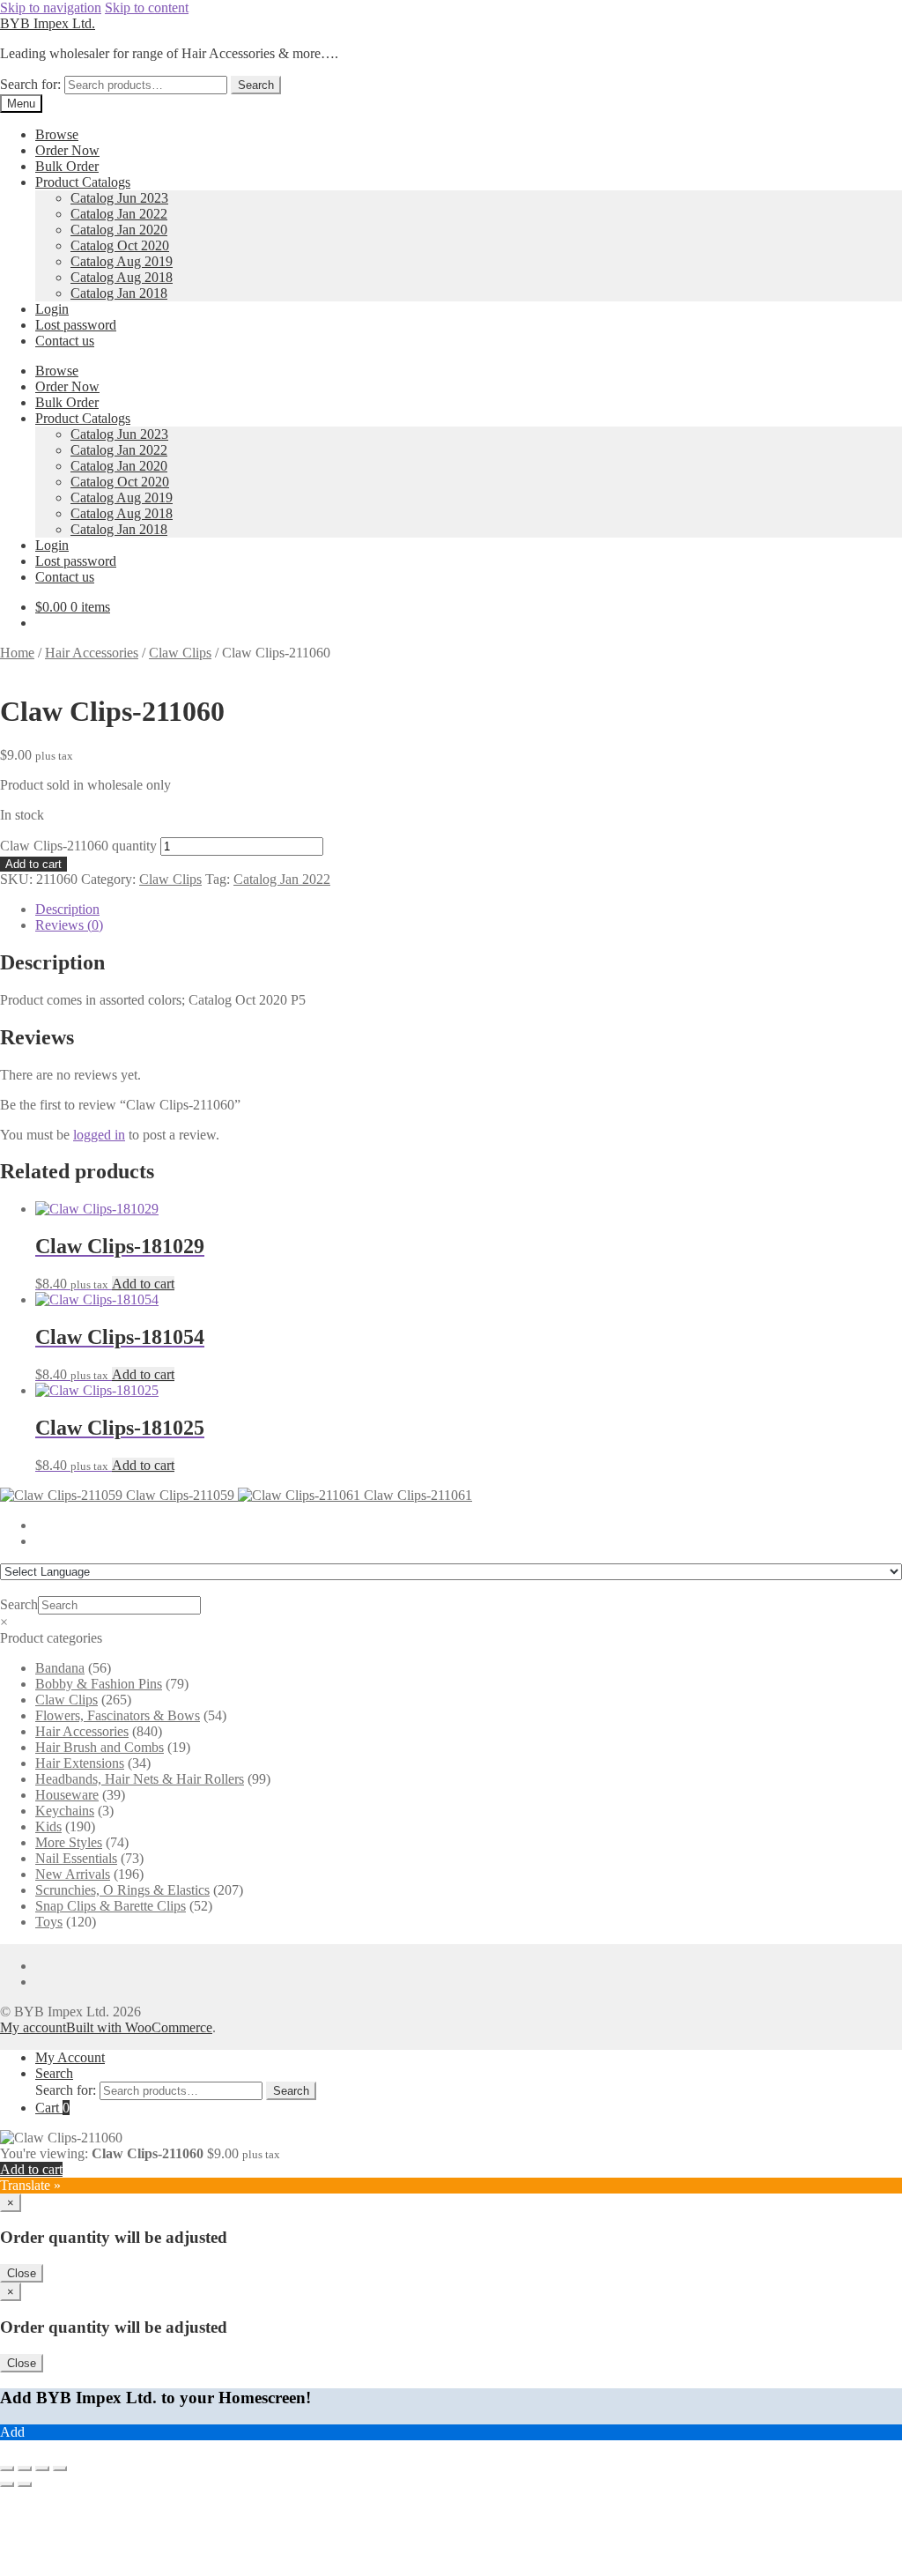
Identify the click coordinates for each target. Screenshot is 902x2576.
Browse (57, 134)
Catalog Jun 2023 (119, 198)
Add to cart (33, 864)
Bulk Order (67, 166)
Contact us (65, 341)
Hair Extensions (80, 1763)
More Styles (69, 1842)
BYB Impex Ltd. (48, 23)
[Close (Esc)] (60, 2468)
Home (17, 653)
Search (256, 85)
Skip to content (147, 7)
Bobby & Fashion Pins (99, 1684)
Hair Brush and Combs (100, 1747)
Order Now (67, 150)
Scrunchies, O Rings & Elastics (122, 1890)
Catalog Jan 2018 (119, 293)
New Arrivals (73, 1874)
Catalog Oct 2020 (120, 245)
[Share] (42, 2468)
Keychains (65, 1811)
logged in (99, 1135)
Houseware (67, 1795)
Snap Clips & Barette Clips (111, 1906)
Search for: (30, 84)
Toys (49, 1922)
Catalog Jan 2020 (119, 230)
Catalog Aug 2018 (122, 277)
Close (22, 2273)
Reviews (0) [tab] (69, 925)
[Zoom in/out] (7, 2468)
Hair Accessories (92, 653)
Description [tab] (67, 909)
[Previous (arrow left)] (7, 2484)
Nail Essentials (76, 1858)
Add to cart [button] (143, 1284)
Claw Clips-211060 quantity (78, 846)
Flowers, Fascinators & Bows (118, 1715)
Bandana (60, 1668)
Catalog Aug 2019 (122, 261)
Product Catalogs (83, 182)
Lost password (76, 325)
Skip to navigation (51, 7)
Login (52, 309)
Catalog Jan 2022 (119, 214)
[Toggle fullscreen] (25, 2468)
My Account (70, 2057)
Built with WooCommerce (139, 2027)
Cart (52, 2108)
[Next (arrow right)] (25, 2484)
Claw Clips (180, 653)
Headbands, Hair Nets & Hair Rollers (140, 1779)
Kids (48, 1826)
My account (33, 2027)
